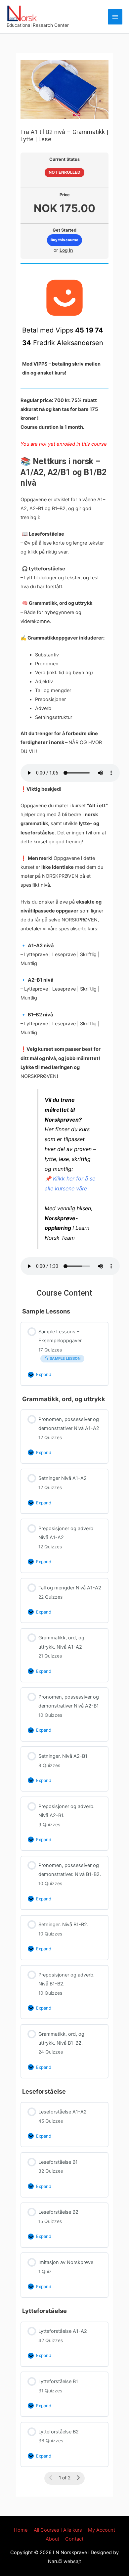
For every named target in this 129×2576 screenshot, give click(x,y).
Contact (74, 2539)
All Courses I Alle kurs (58, 2530)
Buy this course (64, 240)
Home (21, 2530)
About (52, 2539)
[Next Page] (78, 2478)
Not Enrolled (64, 172)
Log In (66, 250)
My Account (102, 2530)
